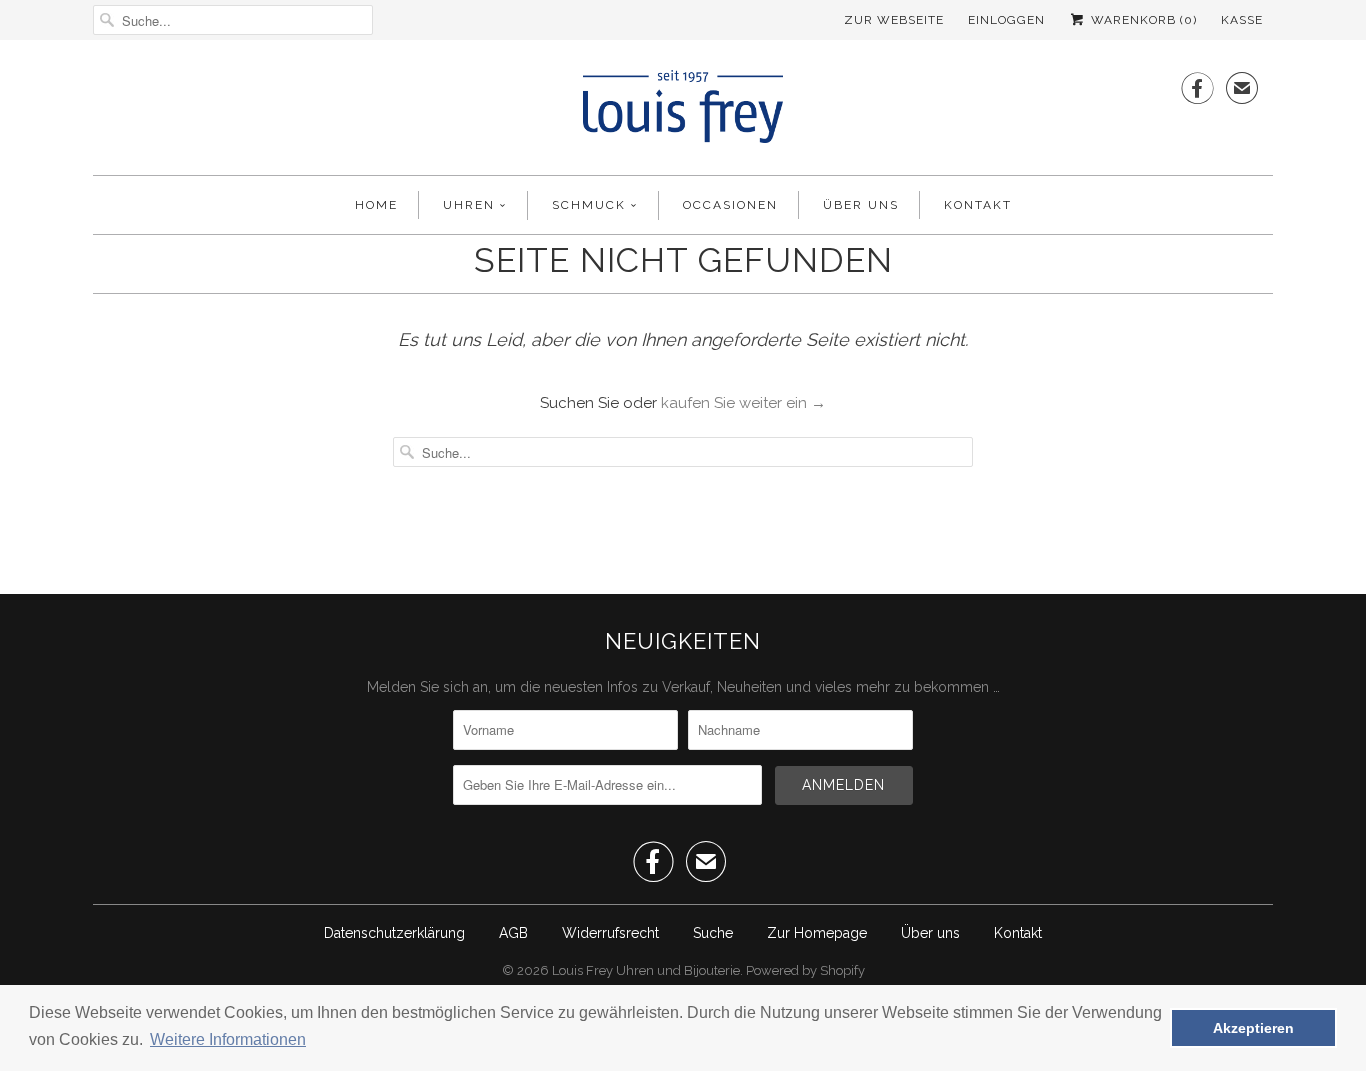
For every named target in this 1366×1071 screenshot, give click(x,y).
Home (376, 205)
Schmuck (589, 205)
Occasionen (730, 205)
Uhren (469, 205)
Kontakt (978, 205)
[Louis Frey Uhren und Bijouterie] (683, 112)
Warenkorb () (1142, 20)
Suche (713, 933)
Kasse (1242, 20)
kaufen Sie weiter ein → (743, 403)
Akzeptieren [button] (1253, 1028)
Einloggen (1006, 20)
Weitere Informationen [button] (228, 1039)
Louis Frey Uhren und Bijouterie (646, 970)
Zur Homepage (817, 933)
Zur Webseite (894, 20)
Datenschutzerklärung (394, 933)
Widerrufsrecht (610, 933)
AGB (513, 933)
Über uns (861, 205)
